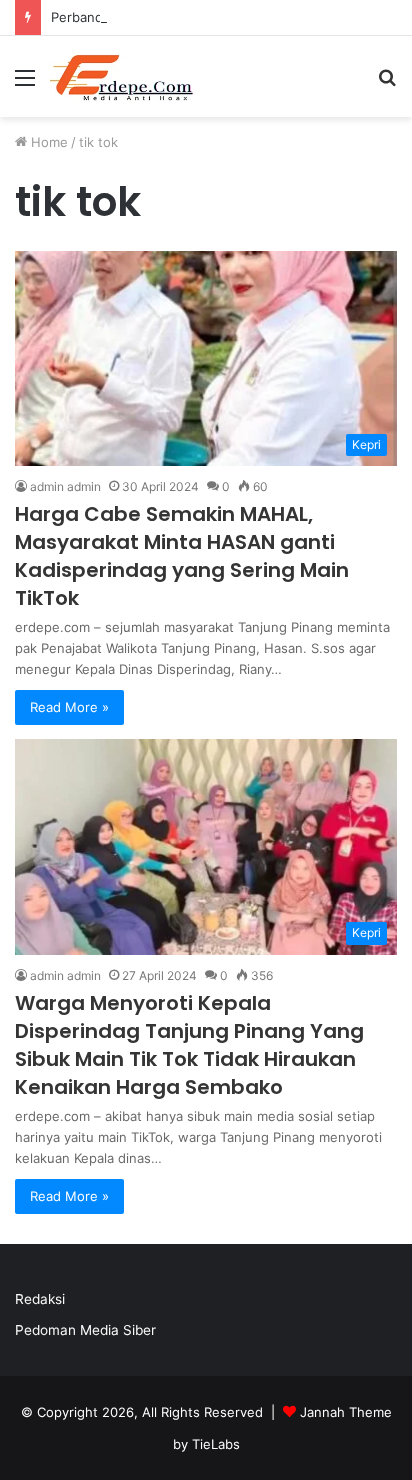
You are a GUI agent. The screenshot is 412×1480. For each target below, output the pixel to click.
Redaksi (40, 1299)
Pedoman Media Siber (85, 1330)
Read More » (69, 707)
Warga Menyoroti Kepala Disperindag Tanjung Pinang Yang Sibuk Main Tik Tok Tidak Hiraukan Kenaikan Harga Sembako (189, 1045)
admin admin (65, 486)
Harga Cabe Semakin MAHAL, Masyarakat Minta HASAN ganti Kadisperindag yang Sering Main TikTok (182, 556)
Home (47, 142)
